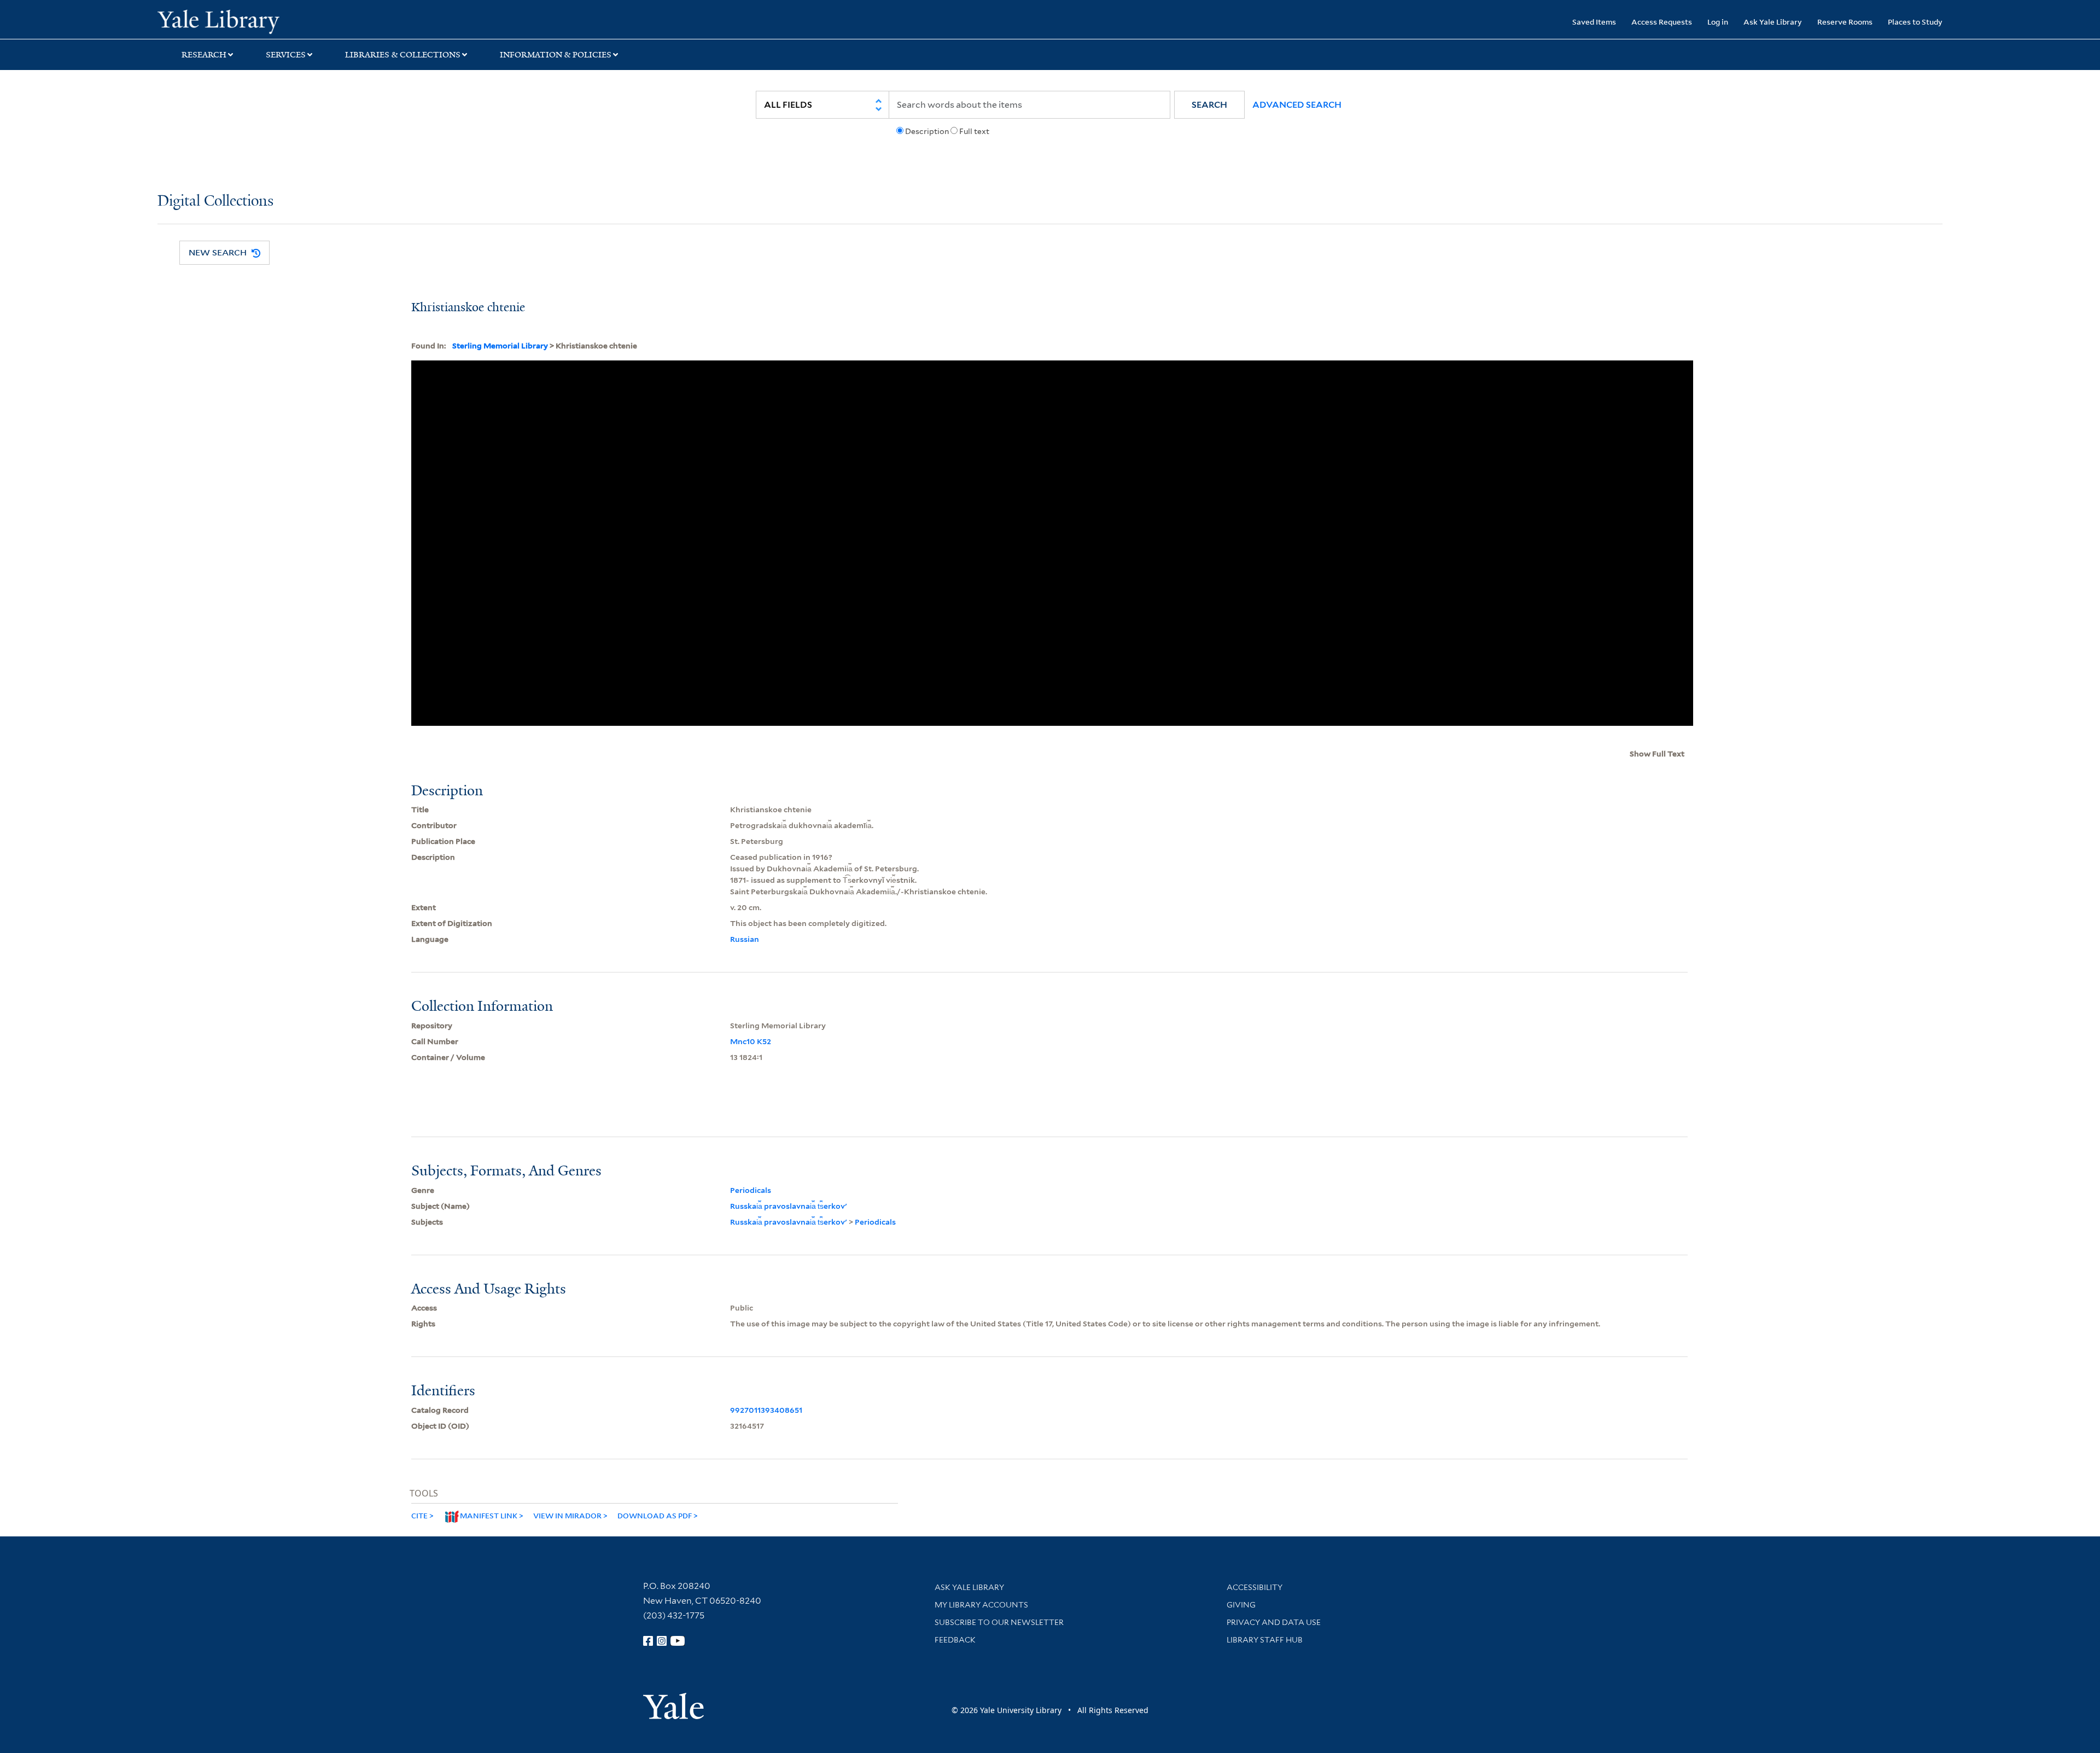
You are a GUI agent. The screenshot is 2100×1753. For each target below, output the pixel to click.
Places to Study (1915, 22)
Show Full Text (1657, 754)
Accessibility (1255, 1587)
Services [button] (286, 55)
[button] (1209, 105)
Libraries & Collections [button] (403, 55)
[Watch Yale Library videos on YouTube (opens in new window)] (678, 1641)
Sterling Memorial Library (500, 346)
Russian (745, 939)
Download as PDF (655, 1515)
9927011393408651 (766, 1410)
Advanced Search (1297, 105)
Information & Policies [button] (556, 55)
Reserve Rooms (1845, 22)
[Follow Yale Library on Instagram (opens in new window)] (662, 1641)
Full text (974, 131)
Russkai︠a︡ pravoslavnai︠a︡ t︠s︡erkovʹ (789, 1206)
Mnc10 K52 (751, 1041)
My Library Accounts (981, 1605)
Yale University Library (291, 21)
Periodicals (751, 1190)
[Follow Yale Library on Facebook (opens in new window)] (648, 1641)
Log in (1718, 22)
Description (927, 131)
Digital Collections (215, 202)
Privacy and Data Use (1274, 1622)
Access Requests (1662, 22)
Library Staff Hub (1265, 1640)
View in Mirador (567, 1515)
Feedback (955, 1640)
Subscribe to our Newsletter (999, 1622)
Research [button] (204, 55)
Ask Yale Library (1773, 22)
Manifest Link (489, 1515)
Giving (1241, 1605)
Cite (419, 1515)
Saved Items (1594, 22)
